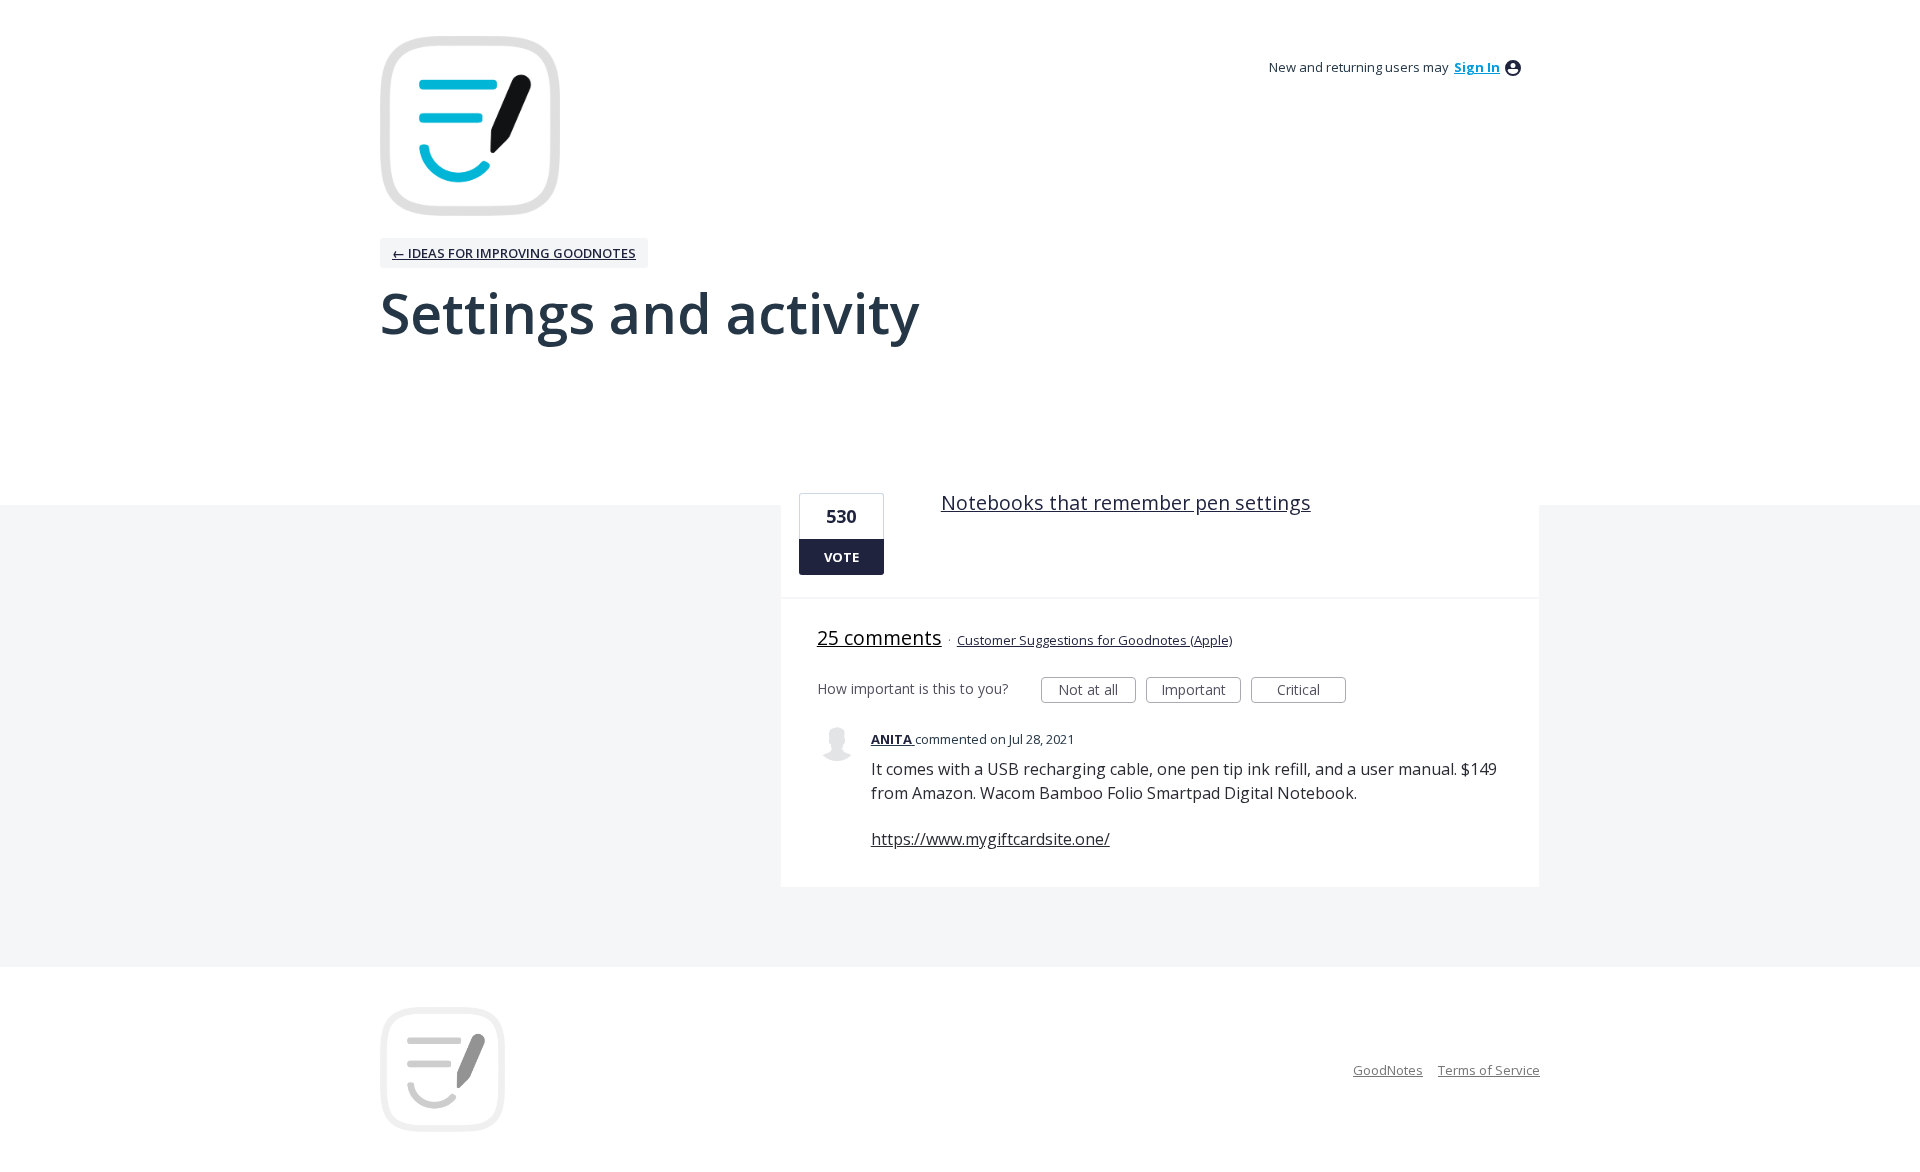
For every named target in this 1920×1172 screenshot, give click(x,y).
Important (1201, 691)
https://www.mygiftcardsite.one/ (990, 839)
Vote (841, 557)
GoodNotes (1388, 1070)
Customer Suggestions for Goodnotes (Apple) (1094, 640)
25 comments (879, 637)
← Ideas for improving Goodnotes (514, 253)
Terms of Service (1489, 1070)
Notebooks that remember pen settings (1126, 502)
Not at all (1097, 691)
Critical (1311, 691)
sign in (1477, 67)
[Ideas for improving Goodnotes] (470, 126)
